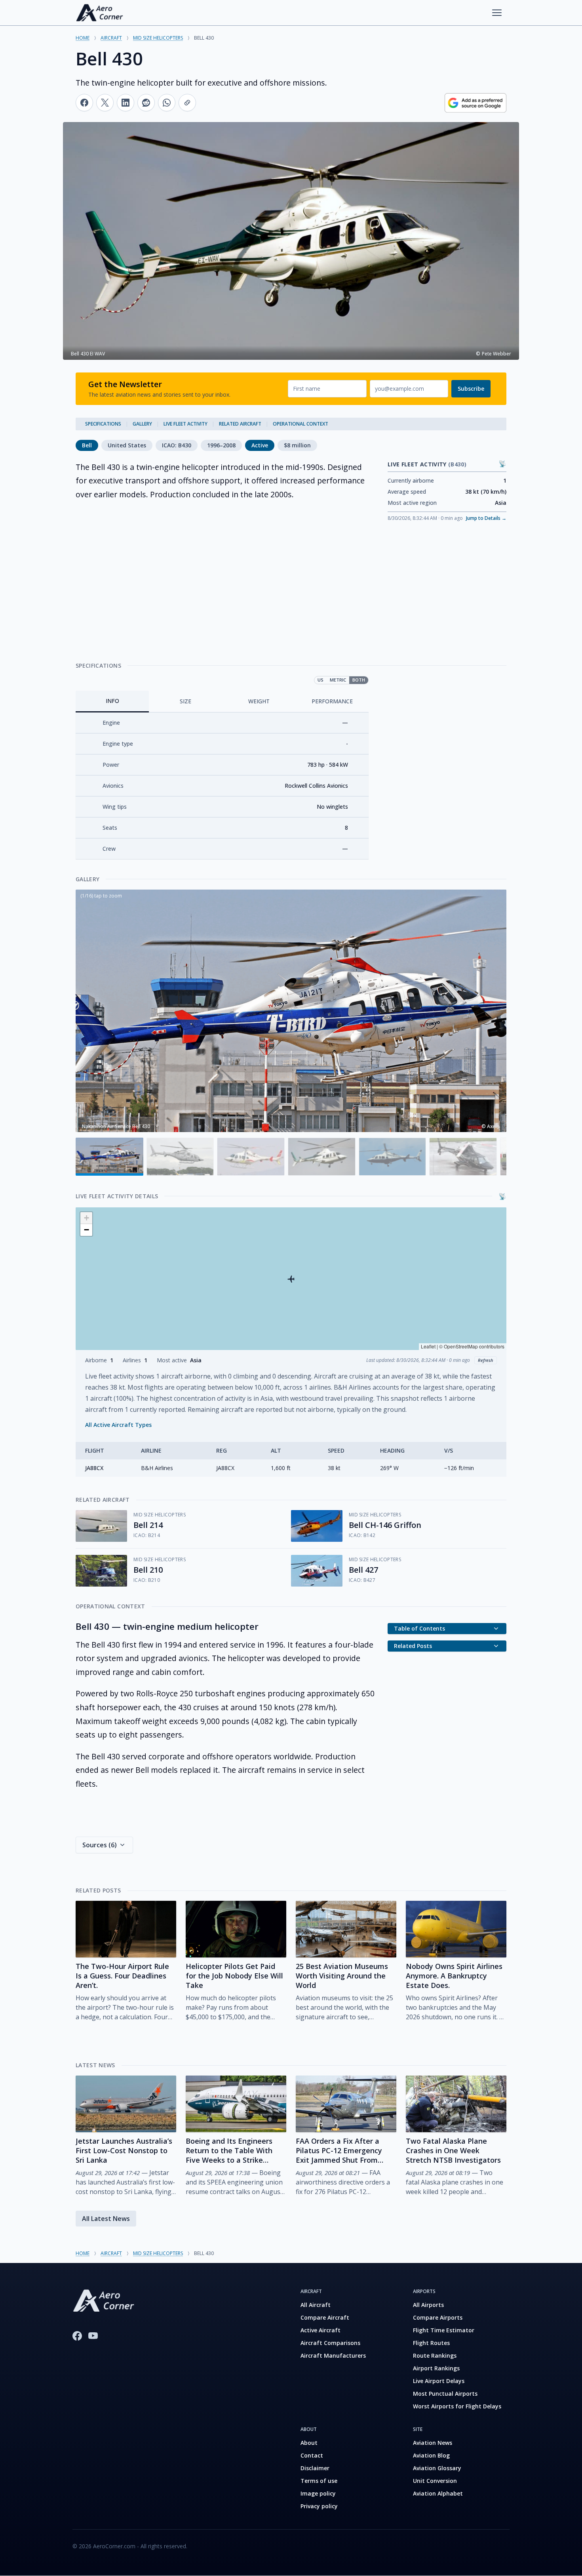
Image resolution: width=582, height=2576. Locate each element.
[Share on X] (105, 103)
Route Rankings (435, 2355)
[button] (291, 1279)
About (309, 2443)
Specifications (103, 424)
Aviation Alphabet (438, 2493)
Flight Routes (431, 2343)
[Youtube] (93, 2336)
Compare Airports (438, 2317)
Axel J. (494, 1126)
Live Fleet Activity (185, 424)
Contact (312, 2455)
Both (359, 680)
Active (260, 445)
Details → (486, 518)
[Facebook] (77, 2336)
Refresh (486, 1360)
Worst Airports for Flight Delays (457, 2406)
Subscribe (471, 389)
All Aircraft (316, 2305)
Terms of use (319, 2481)
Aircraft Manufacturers (333, 2355)
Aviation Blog (431, 2455)
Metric (338, 680)
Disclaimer (315, 2468)
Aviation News (433, 2443)
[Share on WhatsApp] (167, 103)
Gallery (142, 424)
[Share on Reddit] (146, 103)
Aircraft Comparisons (330, 2343)
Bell (87, 445)
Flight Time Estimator (444, 2330)
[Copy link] (187, 103)
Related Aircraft (240, 424)
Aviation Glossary (437, 2468)
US (320, 680)
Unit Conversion (435, 2481)
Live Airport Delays (439, 2381)
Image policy (318, 2493)
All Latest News (106, 2219)
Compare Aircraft (325, 2317)
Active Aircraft (320, 2330)
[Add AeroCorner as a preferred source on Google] (475, 103)
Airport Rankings (436, 2368)
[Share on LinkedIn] (126, 103)
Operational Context (301, 424)
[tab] (112, 702)
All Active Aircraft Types (118, 1425)
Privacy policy (319, 2506)
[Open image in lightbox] (291, 1011)
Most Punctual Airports (445, 2394)
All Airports (428, 2305)
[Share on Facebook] (84, 103)
